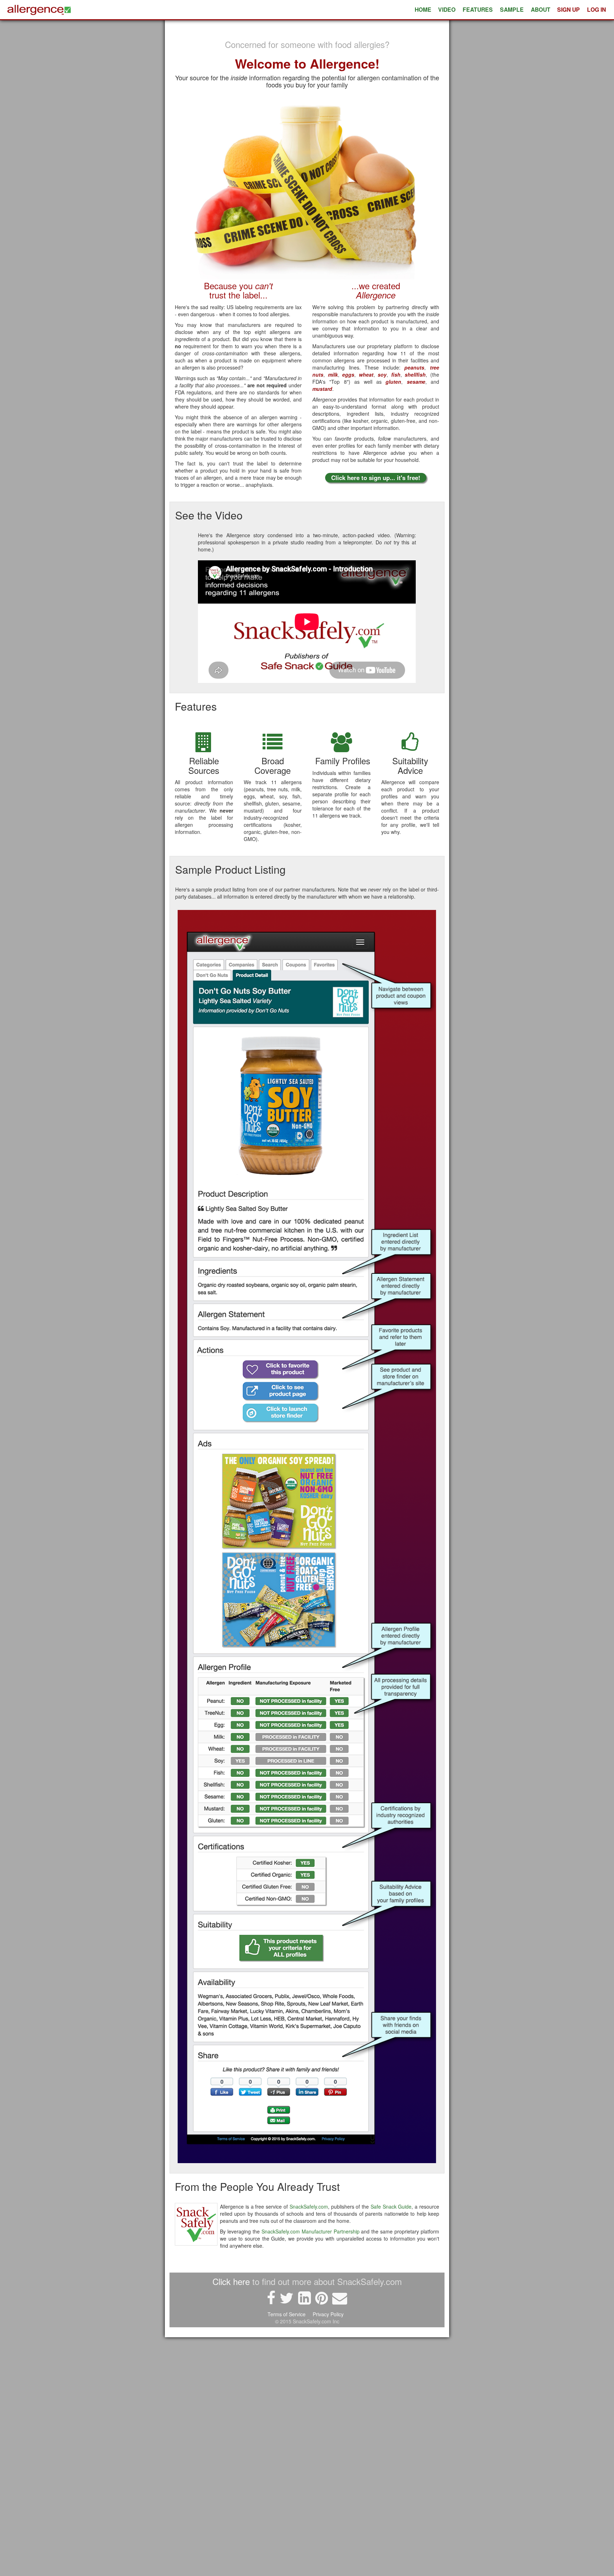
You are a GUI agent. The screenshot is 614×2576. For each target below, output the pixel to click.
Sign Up (569, 9)
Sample (512, 9)
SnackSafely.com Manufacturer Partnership (311, 2231)
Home (423, 9)
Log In (596, 9)
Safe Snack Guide (391, 2206)
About (541, 9)
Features (478, 9)
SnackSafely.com (309, 2206)
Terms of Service (287, 2314)
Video (447, 9)
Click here (231, 2281)
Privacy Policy (329, 2314)
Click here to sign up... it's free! (376, 478)
